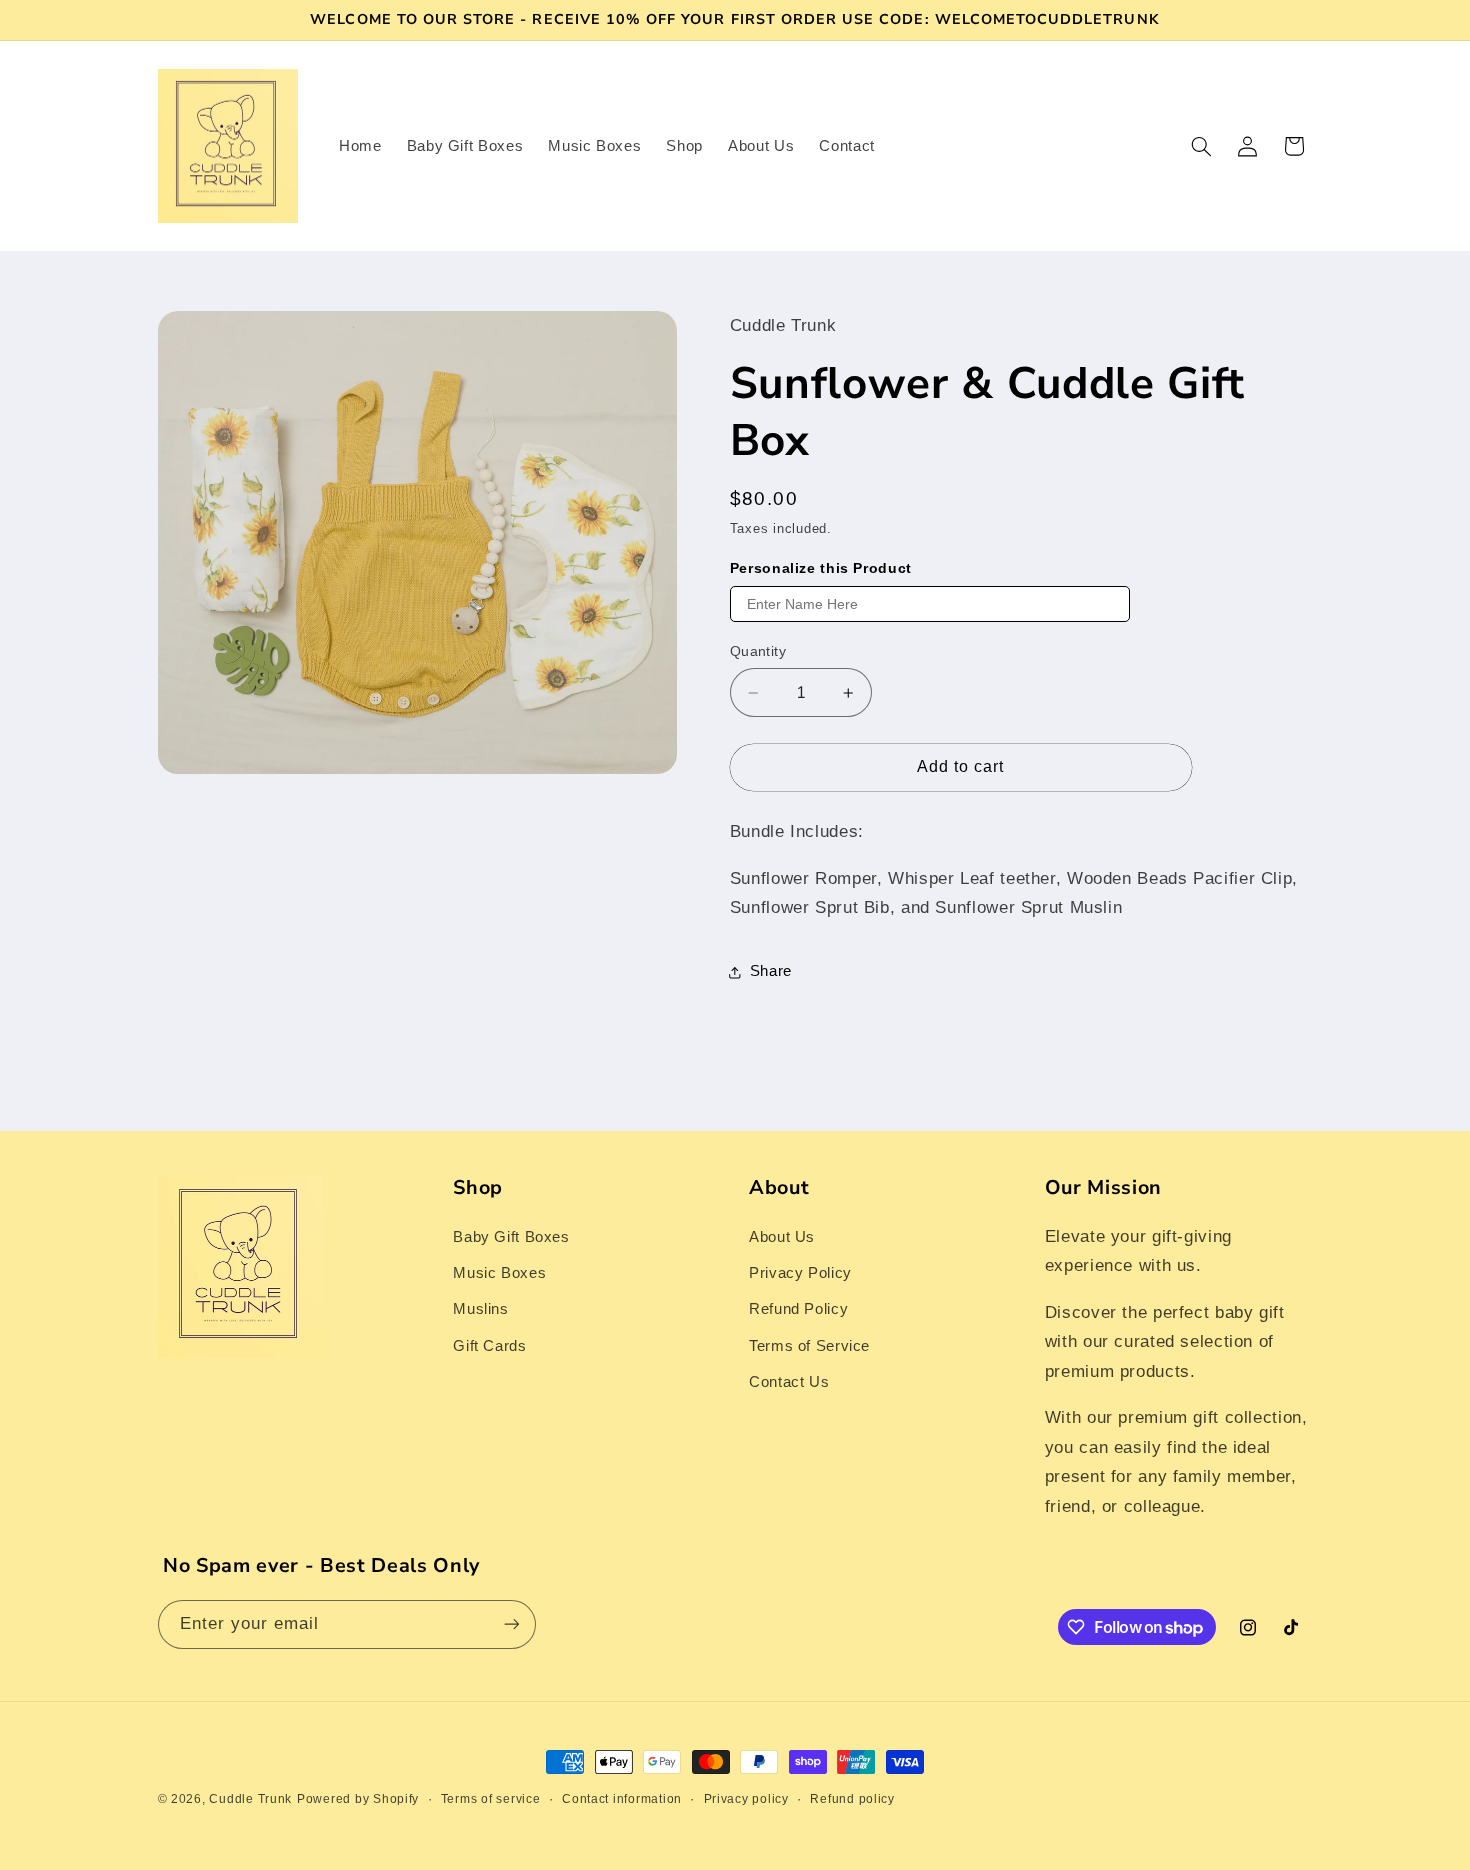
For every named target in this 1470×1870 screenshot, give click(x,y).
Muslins (480, 1309)
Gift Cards (489, 1346)
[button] (1201, 146)
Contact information (622, 1799)
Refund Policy (798, 1309)
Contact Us (789, 1382)
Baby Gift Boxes (511, 1237)
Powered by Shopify (358, 1799)
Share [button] (771, 971)
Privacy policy (746, 1799)
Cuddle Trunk (250, 1799)
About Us (782, 1237)
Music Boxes (499, 1273)
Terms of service (491, 1799)
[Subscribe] (511, 1624)
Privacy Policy (800, 1273)
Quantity (758, 651)
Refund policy (852, 1799)
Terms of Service (809, 1346)
